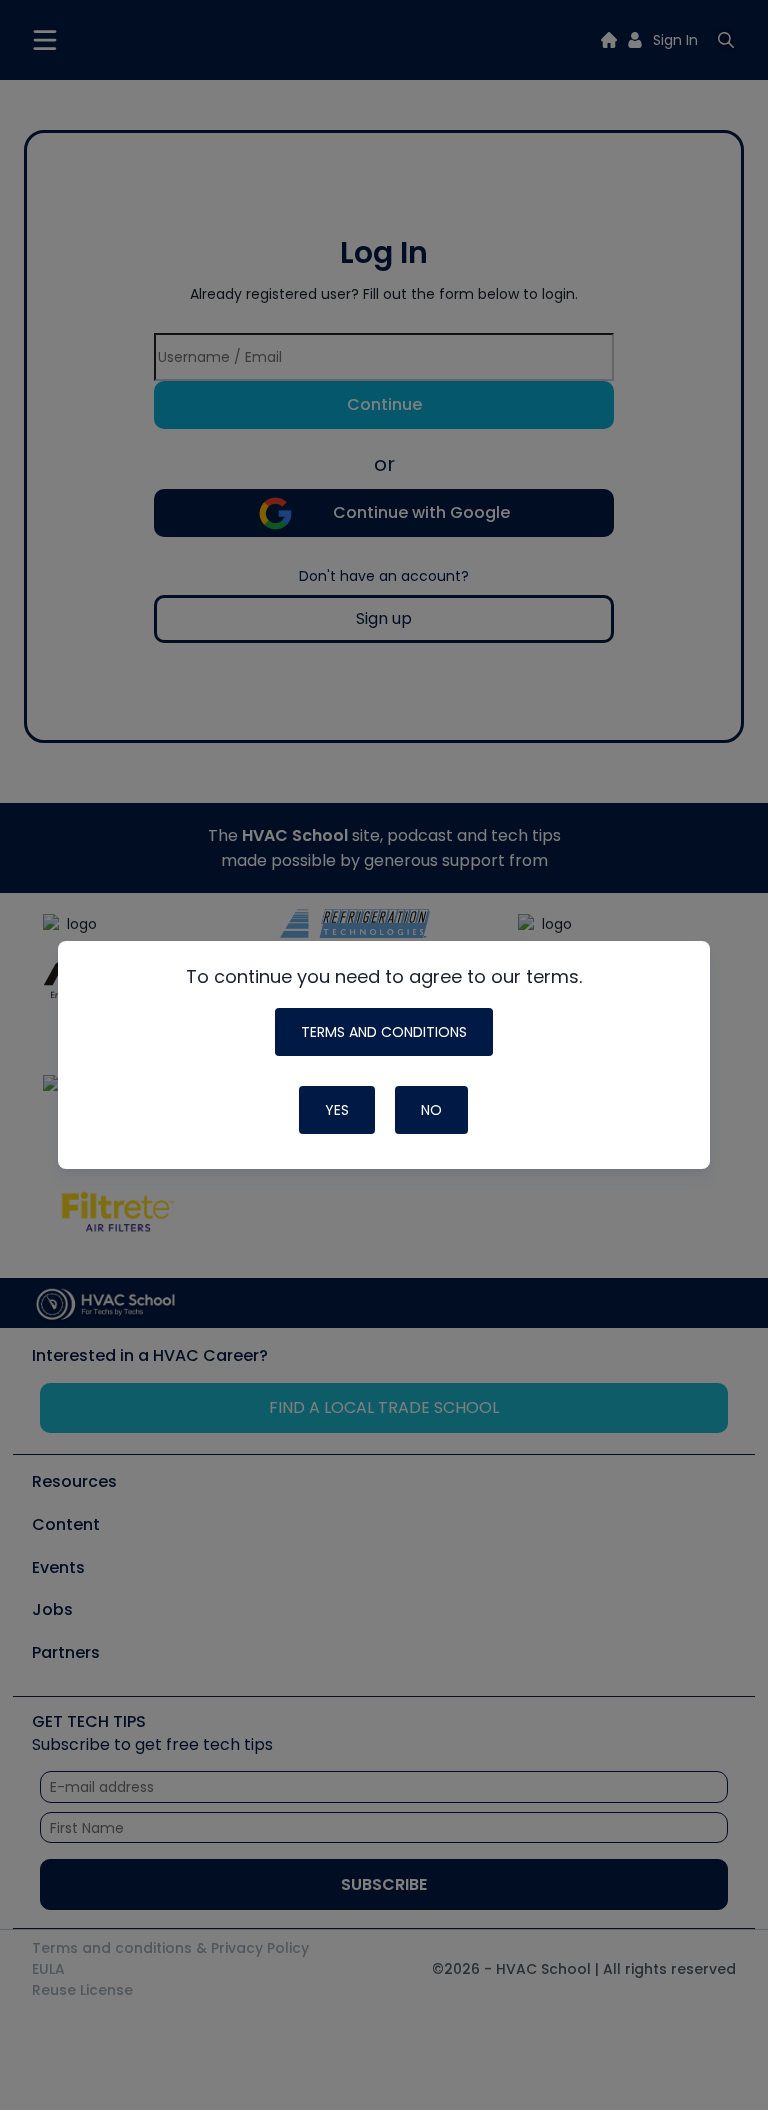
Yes (337, 1110)
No (431, 1110)
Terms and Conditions (384, 1032)
